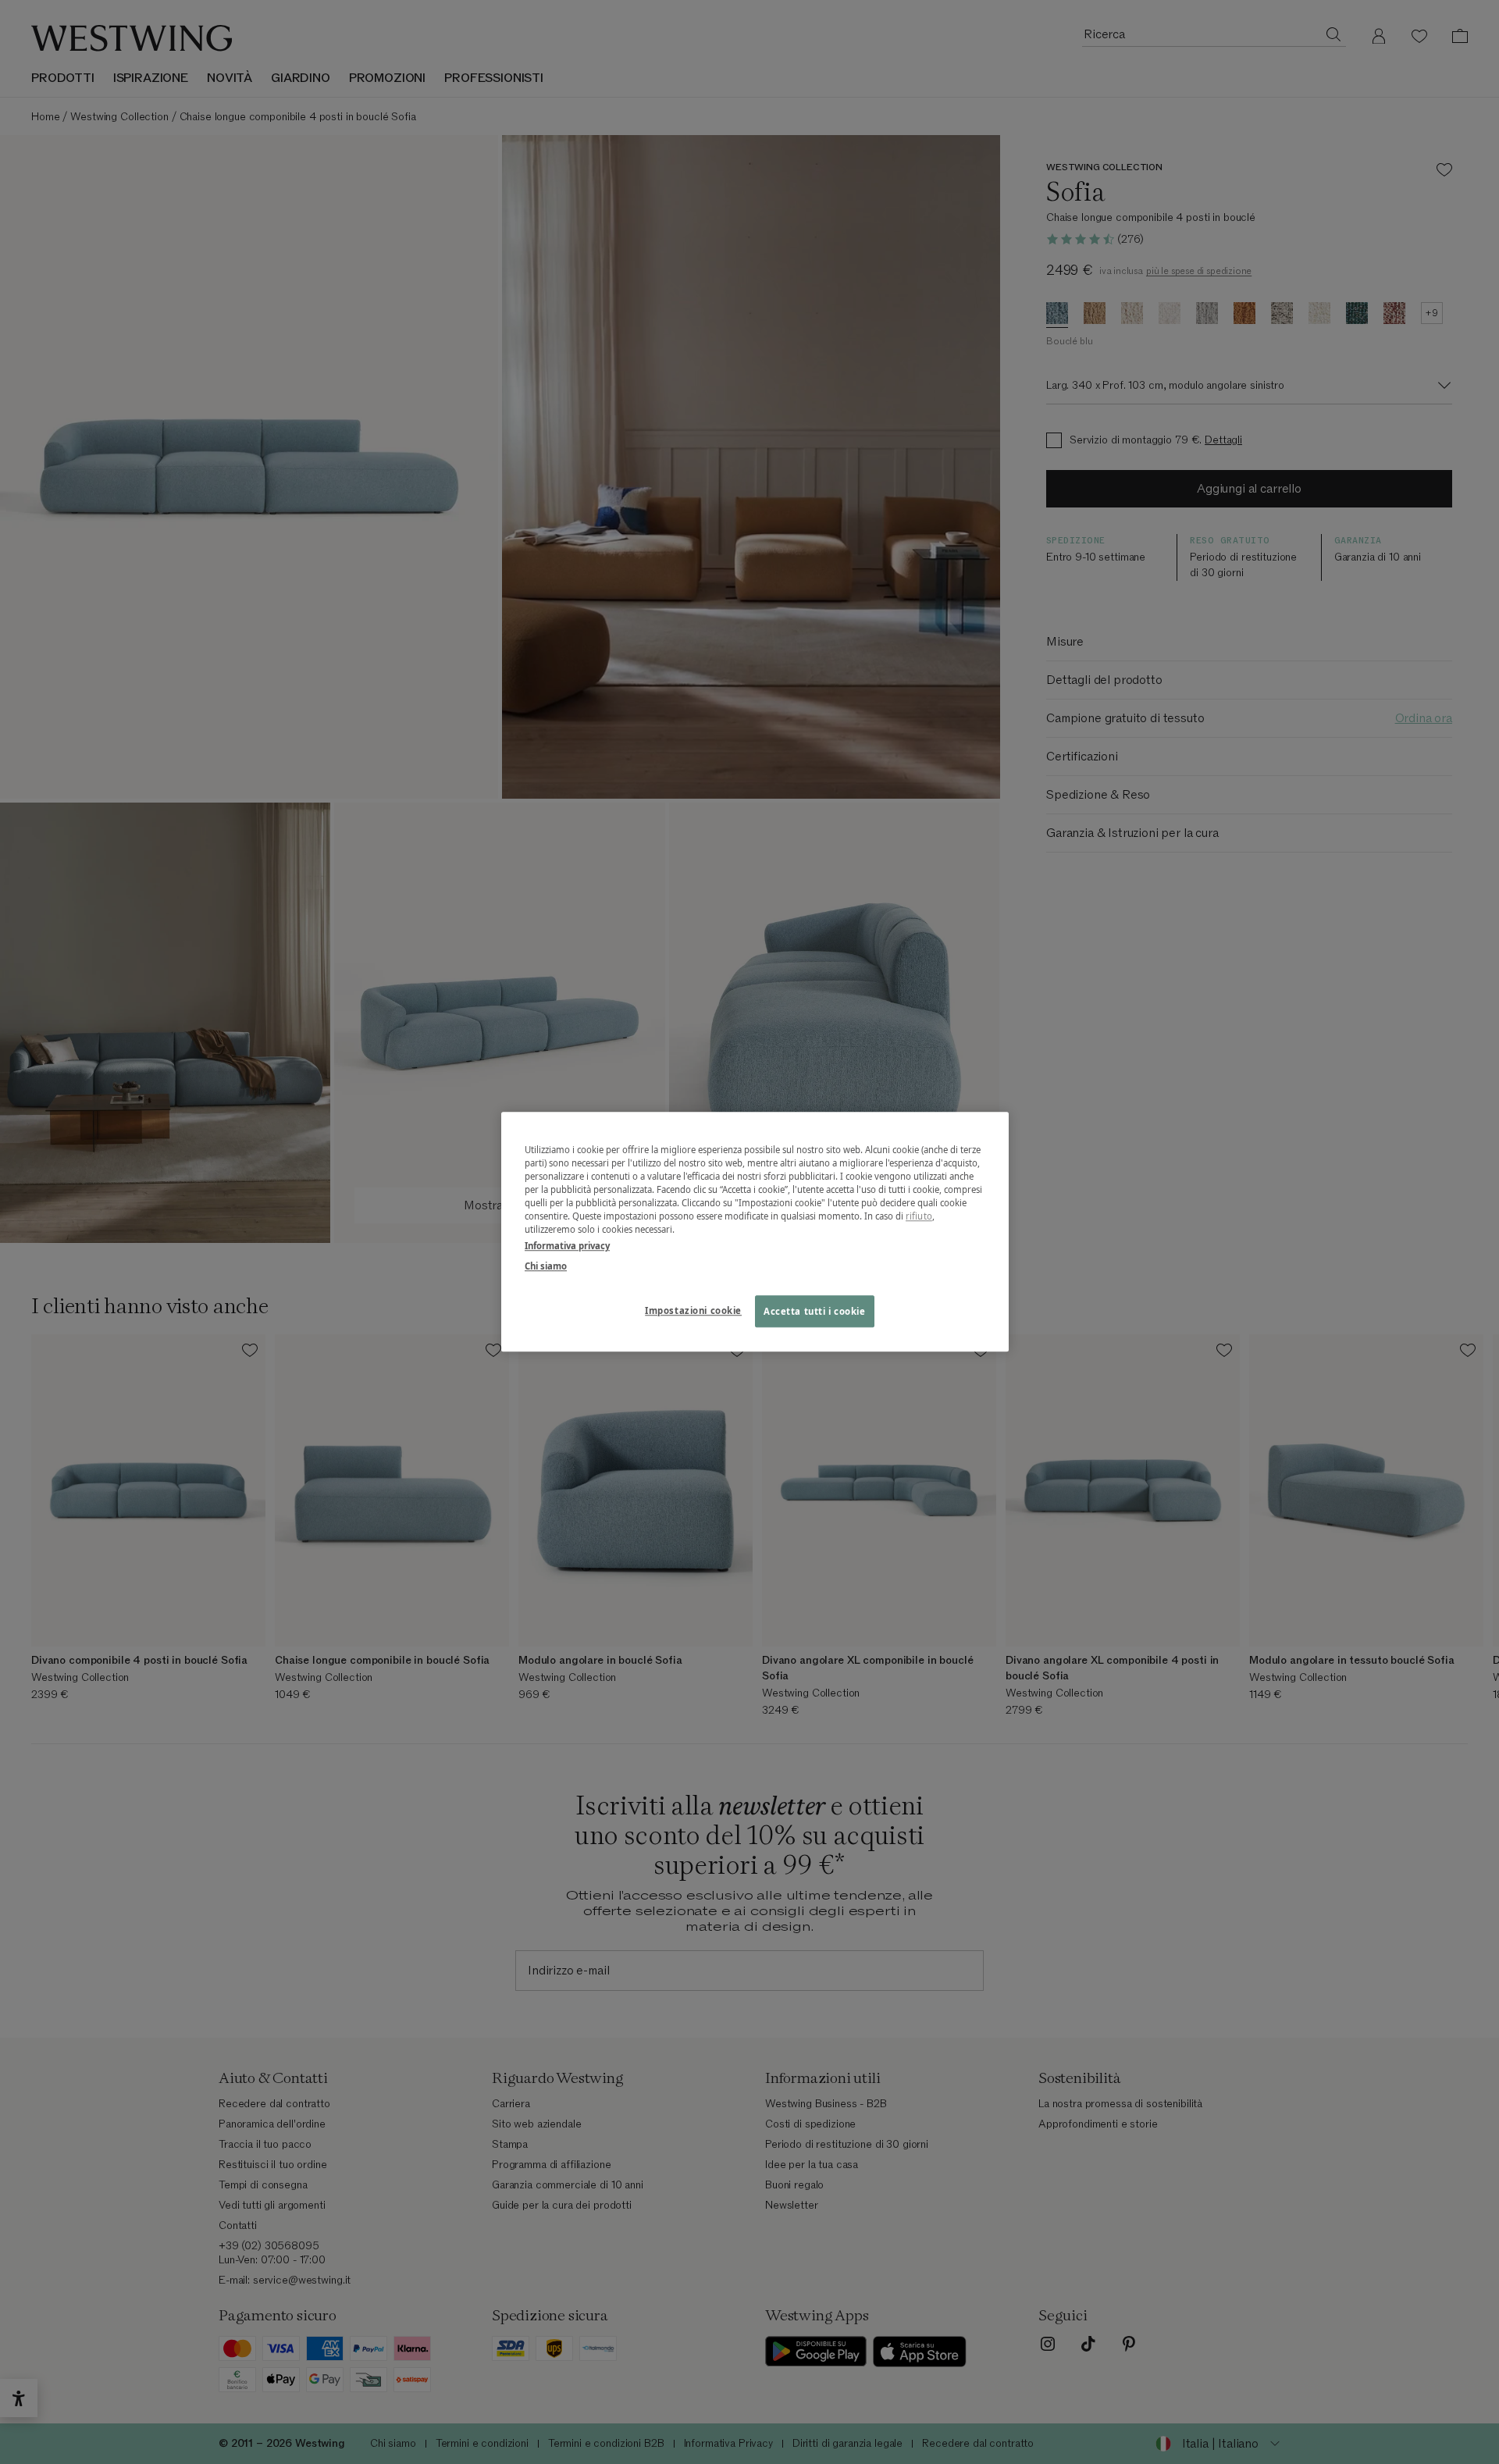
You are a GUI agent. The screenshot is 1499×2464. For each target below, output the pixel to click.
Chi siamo (546, 1266)
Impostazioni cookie (693, 1310)
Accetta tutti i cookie (815, 1311)
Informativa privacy (567, 1246)
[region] (755, 1232)
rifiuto (919, 1217)
